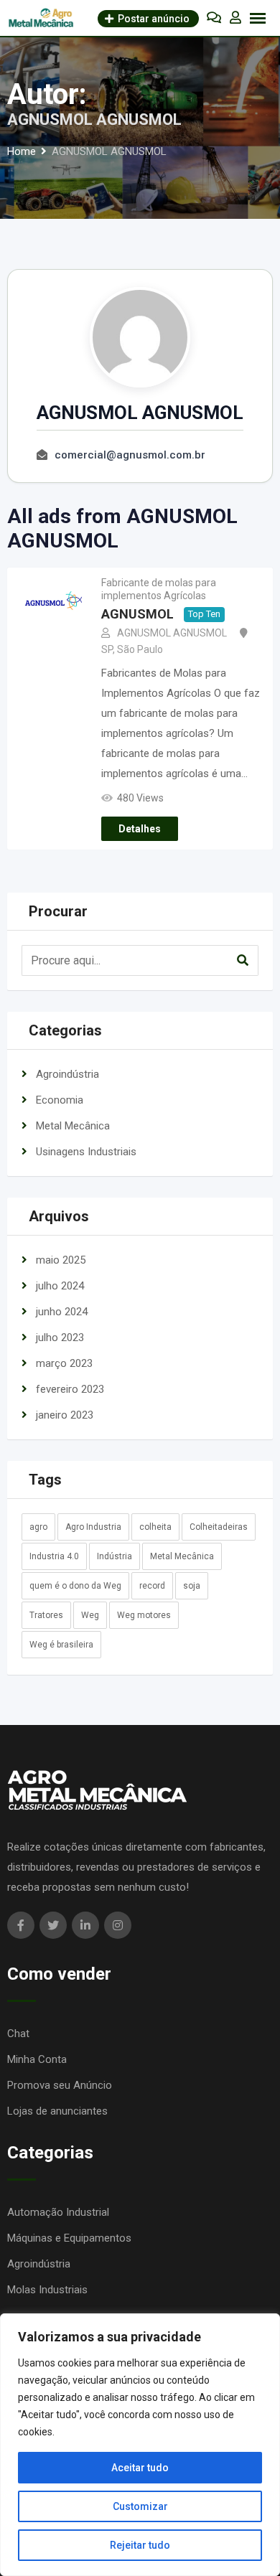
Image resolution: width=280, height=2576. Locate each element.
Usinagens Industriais (86, 1152)
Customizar (140, 2506)
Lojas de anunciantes (57, 2111)
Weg (90, 1615)
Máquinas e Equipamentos (69, 2238)
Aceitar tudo (140, 2468)
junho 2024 (62, 1312)
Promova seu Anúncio (60, 2085)
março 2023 (64, 1363)
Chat (18, 2034)
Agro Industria (93, 1527)
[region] (140, 2445)
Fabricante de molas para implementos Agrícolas (159, 589)
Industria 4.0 (54, 1556)
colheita (155, 1527)
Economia (60, 1100)
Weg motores (144, 1615)
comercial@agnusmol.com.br (130, 455)
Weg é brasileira (61, 1645)
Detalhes (140, 829)
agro (38, 1527)
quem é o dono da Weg (75, 1586)
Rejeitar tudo (140, 2545)
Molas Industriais (47, 2290)
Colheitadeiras (219, 1527)
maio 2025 (61, 1260)
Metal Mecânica (73, 1126)
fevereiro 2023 (70, 1389)
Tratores (46, 1615)
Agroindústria (67, 1074)
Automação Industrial (58, 2212)
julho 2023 (60, 1338)
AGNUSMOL (137, 615)
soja (192, 1586)
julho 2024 (60, 1286)
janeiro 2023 (65, 1415)
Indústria (115, 1556)
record (152, 1586)
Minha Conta (37, 2059)
